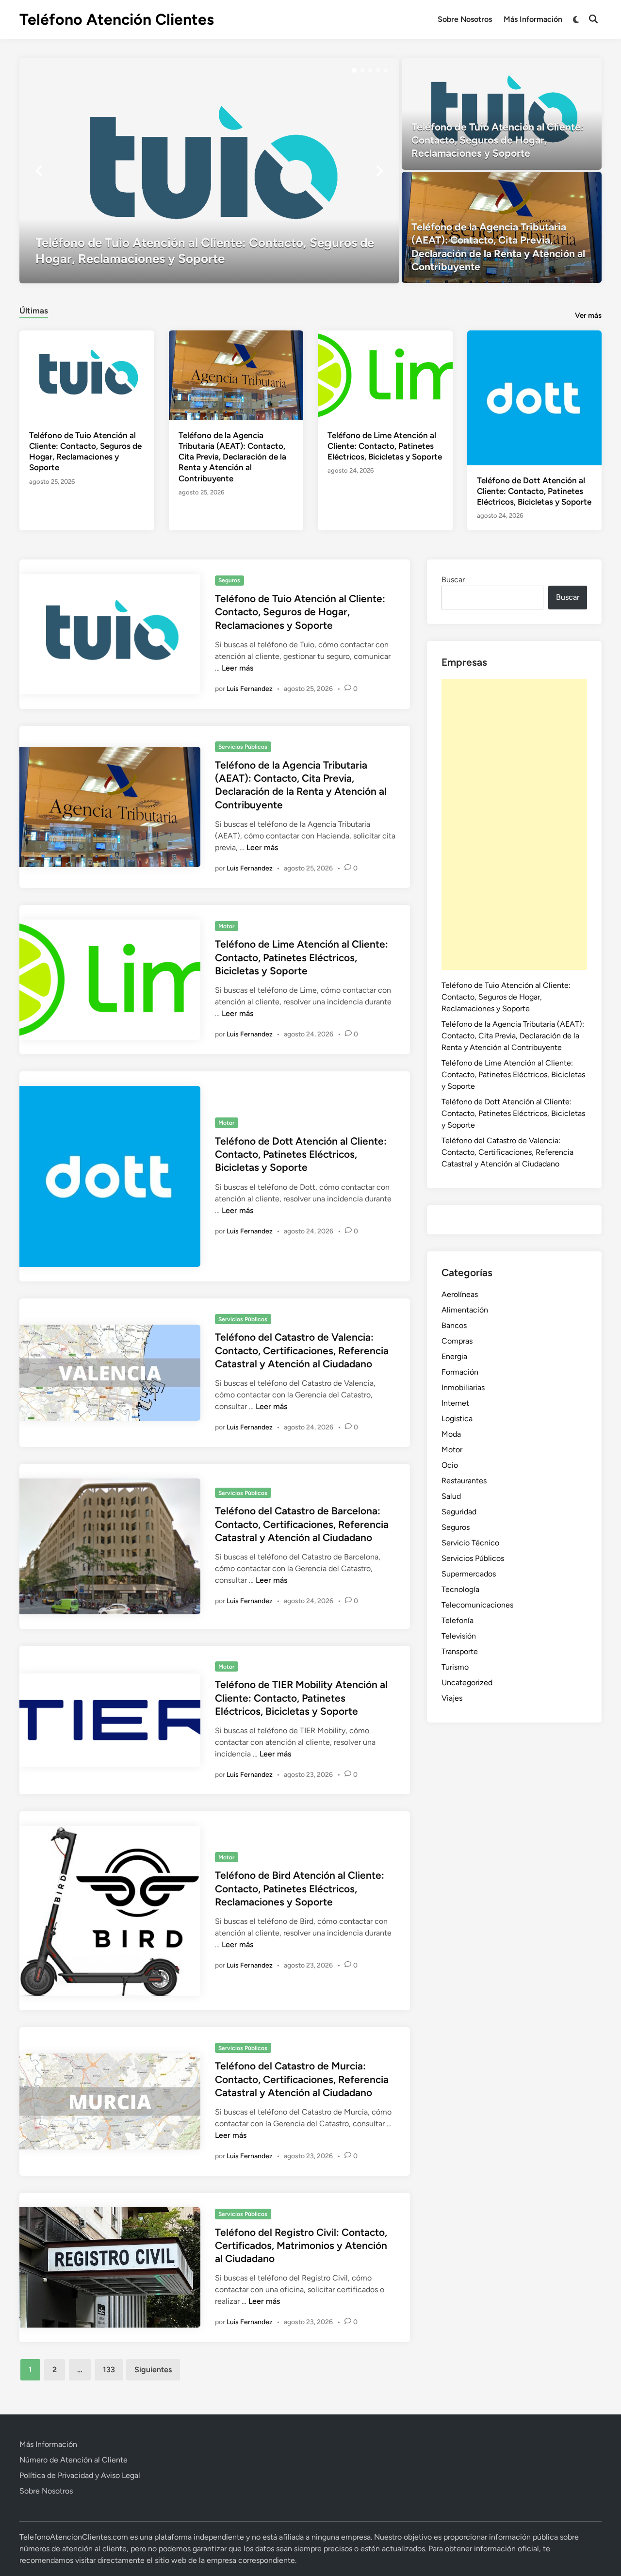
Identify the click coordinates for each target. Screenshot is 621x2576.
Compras (457, 1341)
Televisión (459, 1636)
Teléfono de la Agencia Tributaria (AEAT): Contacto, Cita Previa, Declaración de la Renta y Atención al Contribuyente (232, 457)
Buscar (453, 580)
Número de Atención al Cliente (74, 2460)
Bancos (454, 1325)
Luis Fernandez (250, 689)
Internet (455, 1403)
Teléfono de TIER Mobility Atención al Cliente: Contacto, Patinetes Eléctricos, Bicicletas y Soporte (301, 1698)
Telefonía (458, 1620)
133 (109, 2370)
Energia (454, 1356)
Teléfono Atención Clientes (117, 19)
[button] (354, 70)
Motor (226, 926)
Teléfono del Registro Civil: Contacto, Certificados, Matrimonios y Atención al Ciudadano (301, 2246)
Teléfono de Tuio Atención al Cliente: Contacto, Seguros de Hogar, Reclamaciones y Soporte (300, 612)
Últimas (34, 311)
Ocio (450, 1465)
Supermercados (469, 1574)
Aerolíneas (460, 1294)
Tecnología (460, 1589)
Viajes (452, 1698)
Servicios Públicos (243, 747)
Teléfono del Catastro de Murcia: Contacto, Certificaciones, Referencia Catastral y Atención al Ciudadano (302, 2079)
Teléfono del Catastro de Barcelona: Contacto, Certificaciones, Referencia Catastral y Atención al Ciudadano (302, 1524)
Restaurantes (464, 1481)
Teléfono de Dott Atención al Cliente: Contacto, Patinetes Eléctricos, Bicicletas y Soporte (534, 491)
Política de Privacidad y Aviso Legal (80, 2475)
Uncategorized (467, 1682)
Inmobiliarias (463, 1387)
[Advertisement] (514, 824)
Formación (460, 1372)
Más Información (533, 19)
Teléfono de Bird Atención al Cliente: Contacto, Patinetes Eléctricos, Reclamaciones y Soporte (300, 1888)
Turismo (455, 1667)
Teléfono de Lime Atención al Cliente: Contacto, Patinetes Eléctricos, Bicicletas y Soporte (385, 446)
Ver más (588, 315)
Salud (451, 1496)
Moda (451, 1434)
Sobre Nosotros (465, 19)
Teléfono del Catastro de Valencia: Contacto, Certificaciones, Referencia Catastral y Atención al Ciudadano (302, 1350)
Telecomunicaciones (477, 1605)
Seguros (229, 580)
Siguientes (153, 2370)
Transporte (460, 1651)
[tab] (34, 309)
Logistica (457, 1419)
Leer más (237, 668)
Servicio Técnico (470, 1543)
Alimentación (465, 1310)
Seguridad (459, 1512)
